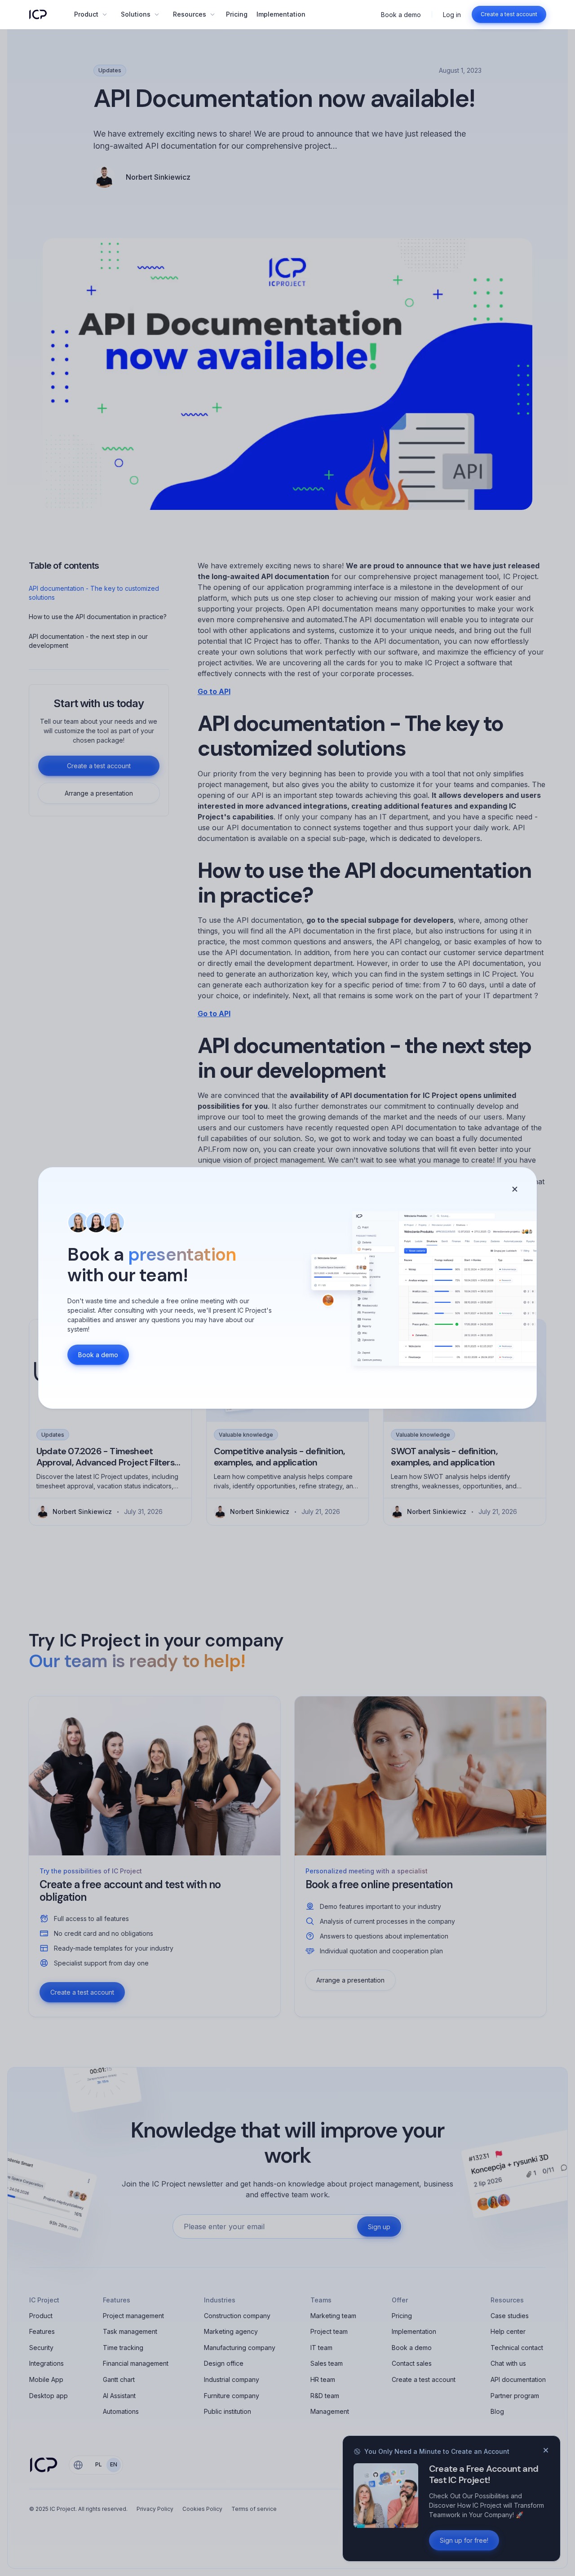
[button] (90, 14)
